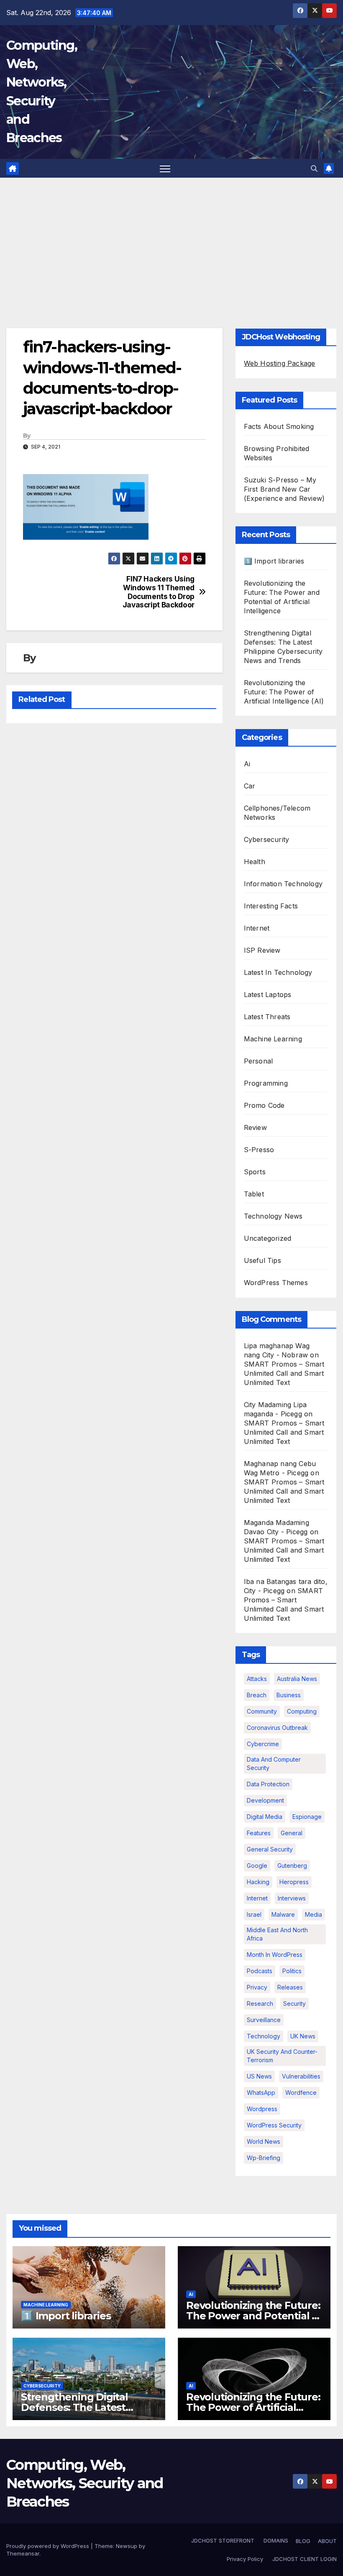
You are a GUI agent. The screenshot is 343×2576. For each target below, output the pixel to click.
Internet (257, 928)
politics (292, 1971)
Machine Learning (273, 1039)
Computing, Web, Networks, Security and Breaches (85, 2483)
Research (260, 2003)
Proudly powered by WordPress (49, 2546)
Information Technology (283, 884)
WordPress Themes (276, 1283)
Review (255, 1127)
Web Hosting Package (280, 363)
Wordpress (262, 2109)
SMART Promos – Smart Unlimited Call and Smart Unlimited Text (284, 1373)
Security (294, 2003)
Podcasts (260, 1971)
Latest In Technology (278, 972)
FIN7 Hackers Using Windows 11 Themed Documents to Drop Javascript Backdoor (159, 592)
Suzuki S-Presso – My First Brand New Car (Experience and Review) (284, 489)
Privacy (257, 1987)
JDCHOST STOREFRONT (222, 2540)
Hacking (258, 1882)
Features (259, 1833)
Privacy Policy (245, 2559)
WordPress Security (274, 2125)
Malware (283, 1914)
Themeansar (23, 2553)
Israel (254, 1914)
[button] (314, 168)
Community (262, 1711)
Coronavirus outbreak (277, 1728)
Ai (247, 764)
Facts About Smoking (279, 426)
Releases (290, 1987)
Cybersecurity (267, 839)
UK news (303, 2036)
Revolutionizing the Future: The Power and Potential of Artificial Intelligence (254, 2316)
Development (265, 1800)
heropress (294, 1882)
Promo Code (264, 1105)
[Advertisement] (171, 240)
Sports (255, 1172)
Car (250, 786)
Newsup (127, 2546)
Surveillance (264, 2020)
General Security (270, 1849)
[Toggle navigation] (165, 168)
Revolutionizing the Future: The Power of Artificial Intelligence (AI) (284, 692)
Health (255, 862)
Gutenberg (292, 1866)
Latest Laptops (268, 995)
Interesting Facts (271, 906)
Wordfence (301, 2093)
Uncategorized (268, 1238)
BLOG (303, 2541)
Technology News (273, 1216)
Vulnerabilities (301, 2076)
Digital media (265, 1817)
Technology (264, 2036)
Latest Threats (267, 1017)
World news (264, 2141)
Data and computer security (274, 1764)
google (257, 1866)
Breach (257, 1695)
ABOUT (327, 2541)
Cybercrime (263, 1744)
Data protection (268, 1784)
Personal (259, 1061)
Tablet (254, 1194)
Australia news (297, 1679)
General (292, 1833)
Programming (266, 1083)
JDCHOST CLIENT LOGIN (304, 2559)
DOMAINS (275, 2540)
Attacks (257, 1679)
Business (289, 1695)
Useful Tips (262, 1260)
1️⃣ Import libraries (274, 561)
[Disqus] (114, 837)
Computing (302, 1711)
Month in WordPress (275, 1955)
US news (259, 2076)
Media (314, 1914)
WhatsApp (261, 2093)
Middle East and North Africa (277, 1934)
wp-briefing (264, 2158)
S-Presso (259, 1150)
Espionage (307, 1817)
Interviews (292, 1898)
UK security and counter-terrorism (282, 2056)
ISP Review (262, 950)
